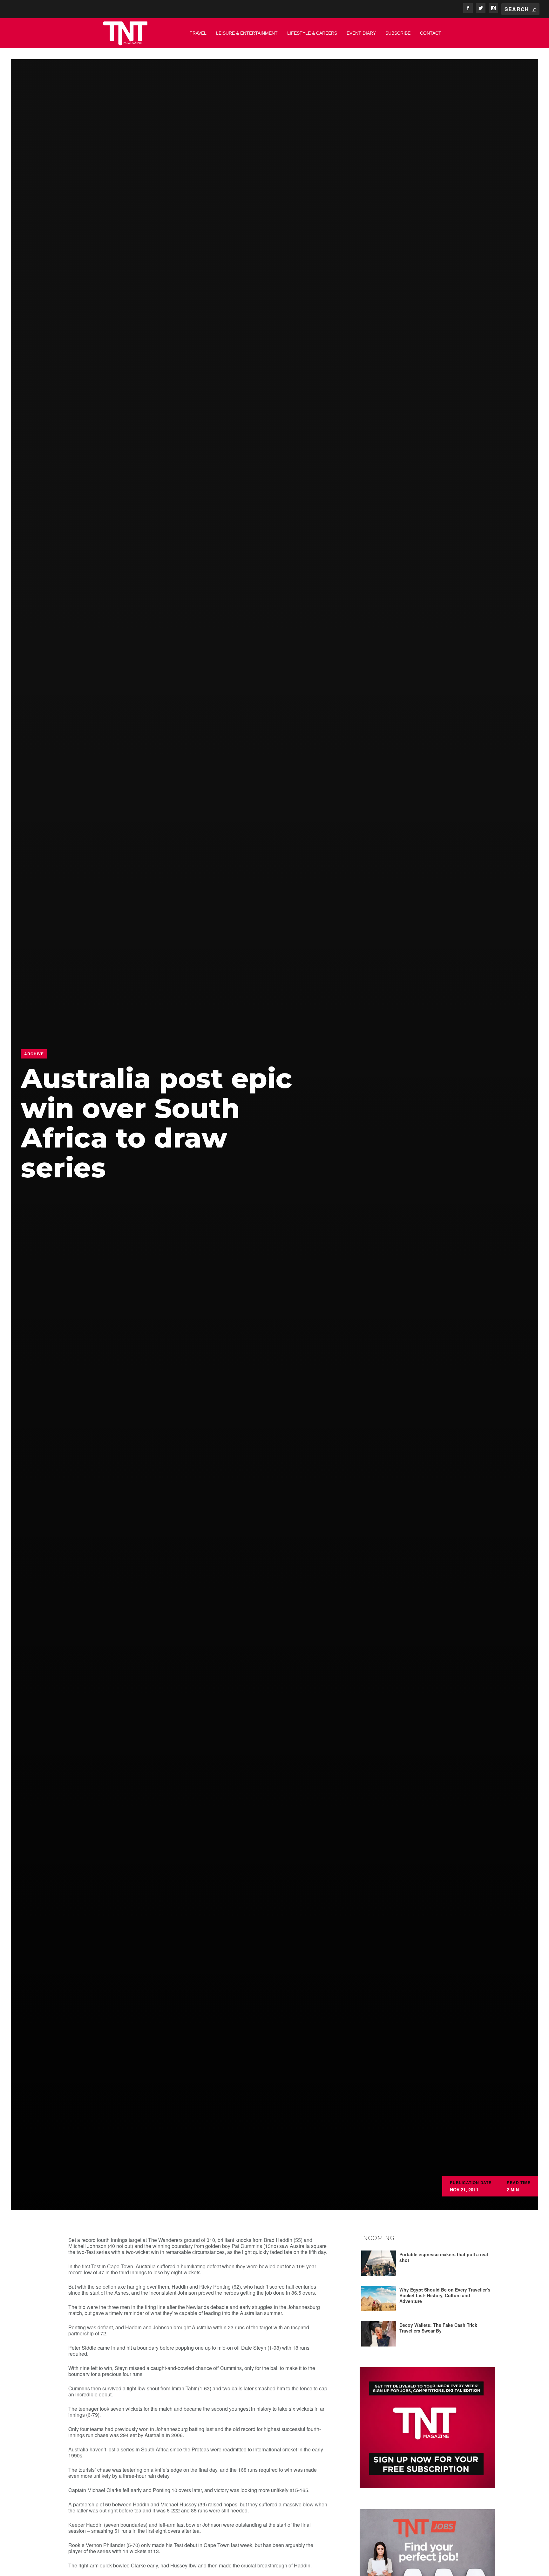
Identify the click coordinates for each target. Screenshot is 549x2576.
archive (34, 1054)
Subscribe (398, 33)
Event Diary (361, 33)
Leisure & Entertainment (247, 33)
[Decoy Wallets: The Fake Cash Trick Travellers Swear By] (379, 2334)
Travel (198, 33)
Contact (431, 33)
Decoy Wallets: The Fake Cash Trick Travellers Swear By (438, 2328)
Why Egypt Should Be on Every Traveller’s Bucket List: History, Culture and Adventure (445, 2295)
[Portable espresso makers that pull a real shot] (379, 2263)
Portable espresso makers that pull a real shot (444, 2257)
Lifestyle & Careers (312, 33)
